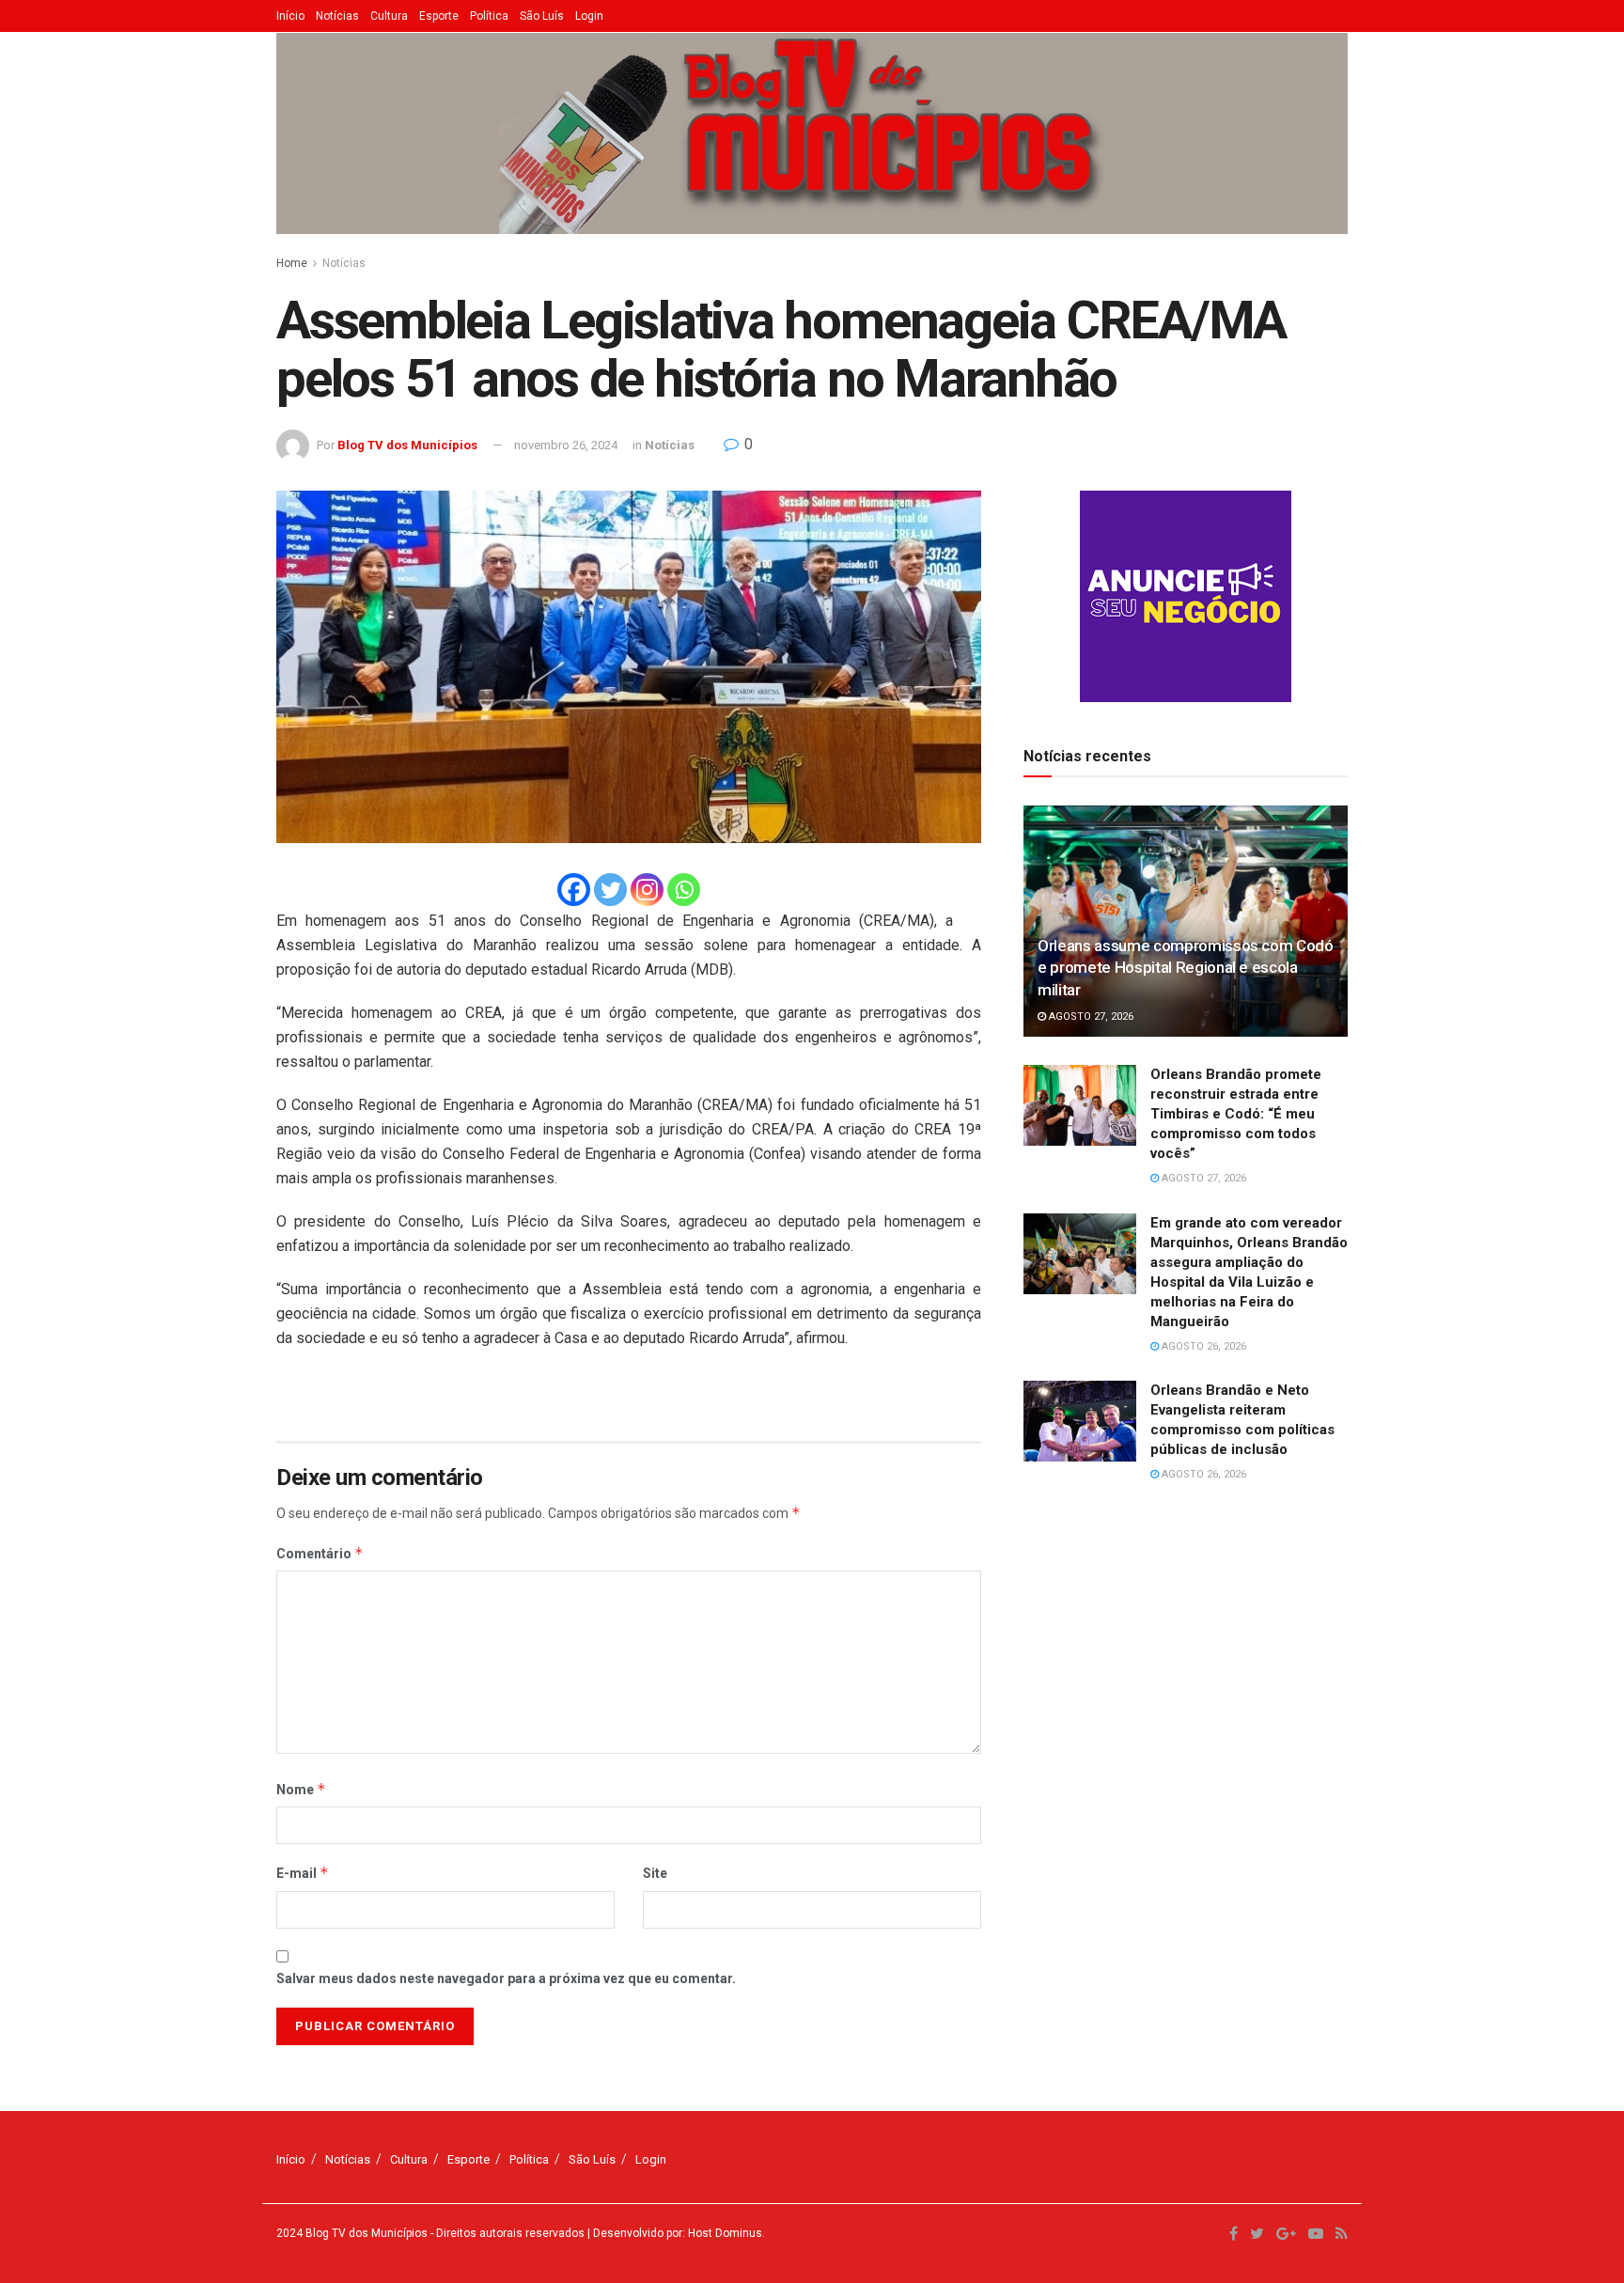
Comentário (320, 1553)
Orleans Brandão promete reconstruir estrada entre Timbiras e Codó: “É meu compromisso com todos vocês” (1236, 1114)
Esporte (439, 16)
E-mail (303, 1873)
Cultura (389, 16)
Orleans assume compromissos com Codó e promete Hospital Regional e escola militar (1186, 968)
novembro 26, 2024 (566, 445)
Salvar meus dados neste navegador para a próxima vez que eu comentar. (506, 1978)
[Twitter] (610, 890)
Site (655, 1873)
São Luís (542, 16)
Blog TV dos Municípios (407, 445)
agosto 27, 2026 (1090, 1016)
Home (292, 263)
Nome (301, 1789)
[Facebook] (574, 890)
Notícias (337, 16)
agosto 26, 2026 (1202, 1346)
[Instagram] (647, 890)
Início (290, 16)
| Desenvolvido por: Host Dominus (673, 2233)
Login (589, 16)
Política (489, 16)
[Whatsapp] (684, 890)
